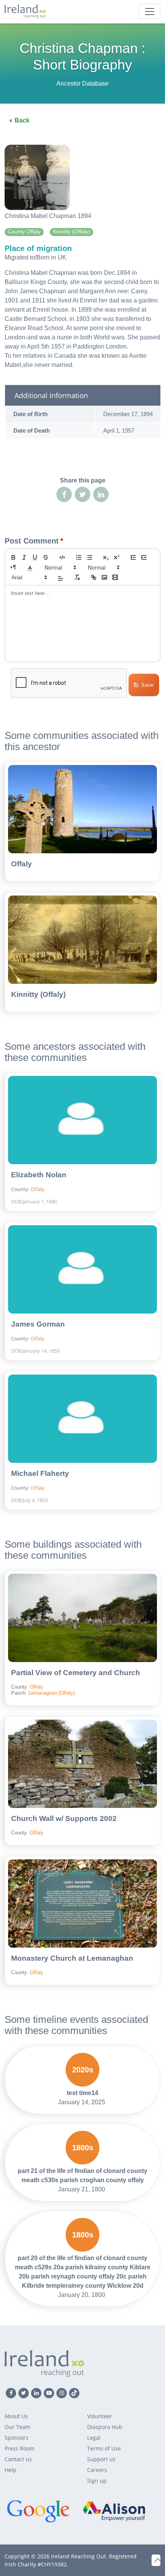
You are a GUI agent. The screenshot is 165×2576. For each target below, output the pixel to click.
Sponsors (16, 2438)
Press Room (20, 2448)
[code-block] (62, 557)
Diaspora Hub (105, 2427)
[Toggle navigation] (150, 12)
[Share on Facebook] (64, 494)
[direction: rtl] (13, 567)
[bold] (13, 557)
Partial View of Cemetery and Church (76, 1673)
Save (148, 685)
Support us (101, 2459)
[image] (104, 577)
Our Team (17, 2427)
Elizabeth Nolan (39, 1175)
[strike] (46, 557)
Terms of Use (104, 2448)
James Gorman (38, 1324)
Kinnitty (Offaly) (38, 994)
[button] (30, 567)
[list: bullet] (89, 557)
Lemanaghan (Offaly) (52, 1693)
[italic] (24, 557)
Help (11, 2470)
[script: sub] (106, 557)
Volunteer (100, 2416)
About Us (16, 2416)
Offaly (21, 864)
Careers (97, 2470)
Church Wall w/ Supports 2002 (64, 1818)
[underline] (35, 557)
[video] (115, 577)
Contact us (18, 2459)
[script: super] (117, 557)
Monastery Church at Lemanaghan (72, 1958)
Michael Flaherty (40, 1473)
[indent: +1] (144, 557)
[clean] (77, 577)
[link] (94, 577)
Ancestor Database (82, 83)
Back (22, 120)
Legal (94, 2438)
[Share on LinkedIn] (101, 494)
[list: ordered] (79, 557)
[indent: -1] (133, 557)
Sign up (97, 2481)
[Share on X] (82, 494)
